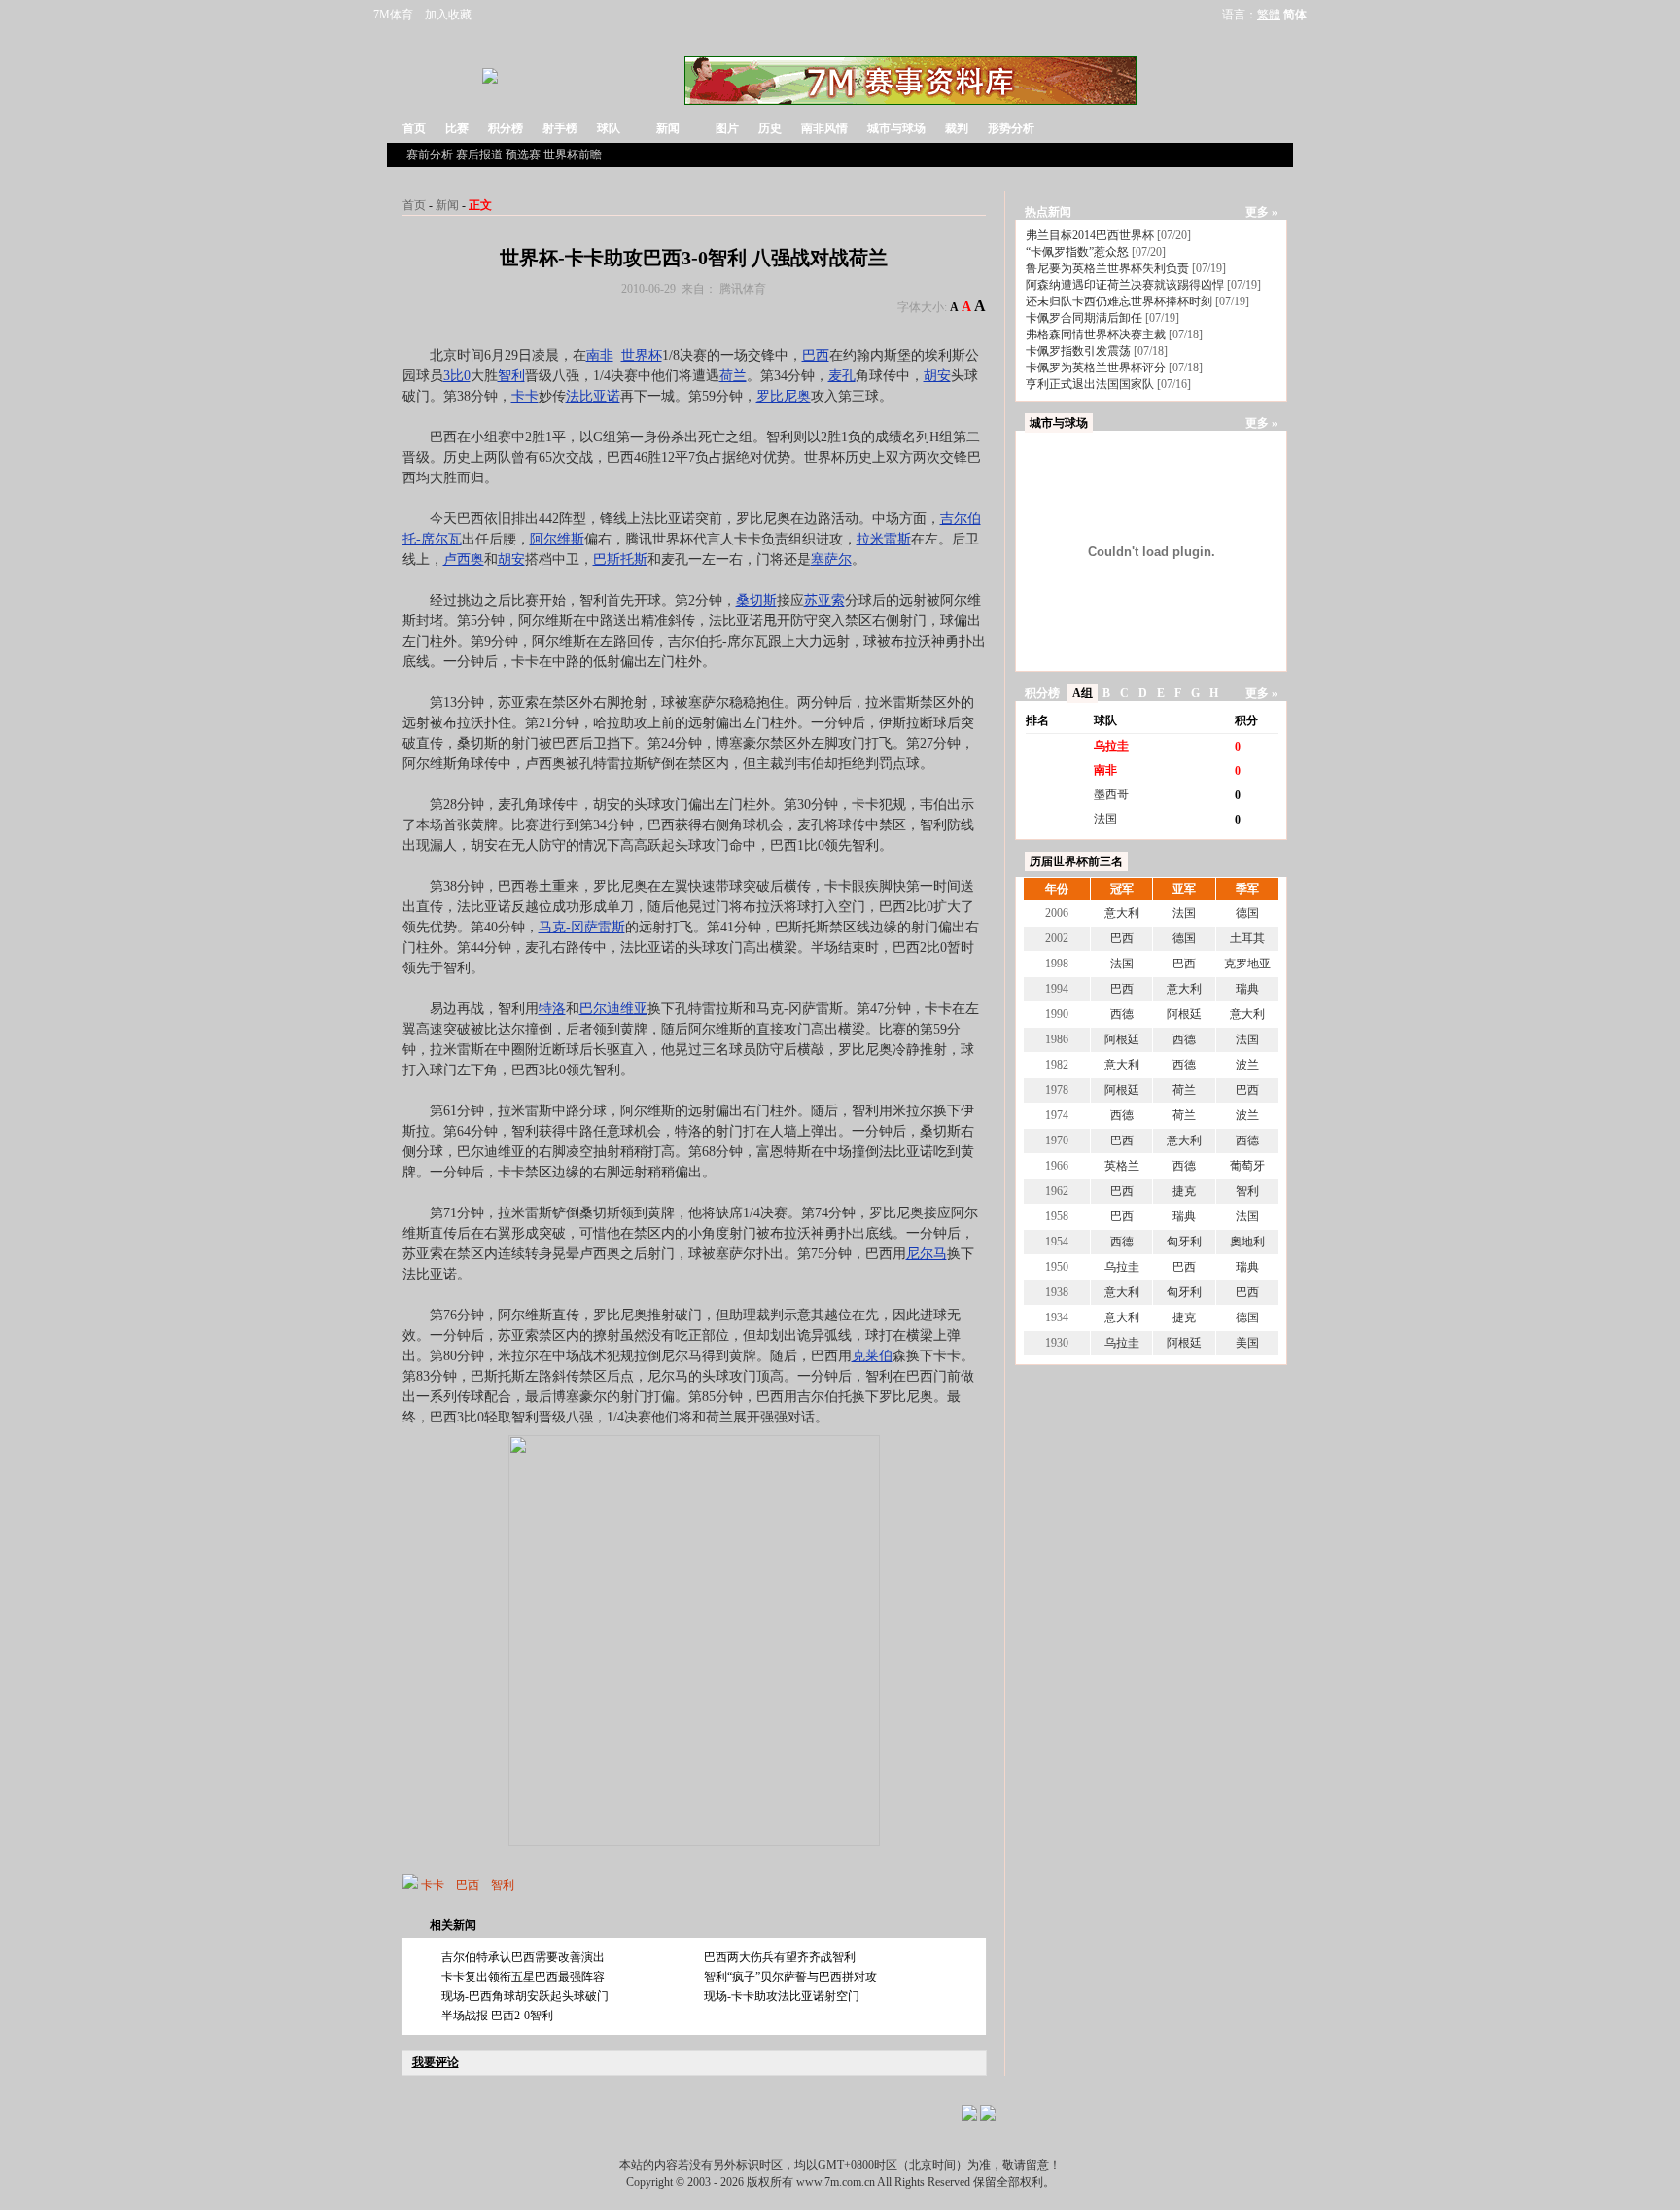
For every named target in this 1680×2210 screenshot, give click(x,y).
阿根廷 (1184, 1014)
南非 (600, 355)
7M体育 (393, 15)
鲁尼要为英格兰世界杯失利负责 (1107, 268)
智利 (511, 376)
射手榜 (560, 128)
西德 (1122, 1014)
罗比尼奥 (784, 396)
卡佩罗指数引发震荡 (1078, 351)
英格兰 (1122, 1166)
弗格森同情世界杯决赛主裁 (1096, 334)
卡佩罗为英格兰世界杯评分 (1096, 368)
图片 (727, 128)
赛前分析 (430, 155)
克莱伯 (872, 1356)
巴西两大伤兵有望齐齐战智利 (780, 1957)
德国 (1247, 913)
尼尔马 (927, 1254)
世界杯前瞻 (573, 155)
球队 (609, 128)
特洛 (552, 1009)
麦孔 (842, 376)
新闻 (668, 128)
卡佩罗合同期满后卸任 (1084, 318)
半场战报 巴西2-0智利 (497, 2016)
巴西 (816, 355)
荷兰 (733, 376)
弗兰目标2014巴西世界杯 (1090, 235)
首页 (414, 128)
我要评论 (436, 2062)
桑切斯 (756, 600)
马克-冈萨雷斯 (582, 927)
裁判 (957, 128)
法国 (1105, 819)
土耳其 (1247, 938)
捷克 (1184, 1191)
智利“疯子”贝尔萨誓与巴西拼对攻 (790, 1977)
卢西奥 (464, 560)
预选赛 (523, 155)
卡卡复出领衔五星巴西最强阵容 (523, 1977)
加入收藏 (448, 15)
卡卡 (525, 396)
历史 (770, 128)
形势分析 (1011, 128)
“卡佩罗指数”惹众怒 (1077, 252)
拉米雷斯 (884, 539)
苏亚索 (824, 600)
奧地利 (1247, 1242)
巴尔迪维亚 (613, 1009)
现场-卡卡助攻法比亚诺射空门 (782, 1996)
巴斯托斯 (620, 560)
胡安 (937, 376)
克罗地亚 (1247, 964)
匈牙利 (1184, 1242)
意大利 (1122, 913)
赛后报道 (479, 155)
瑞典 (1247, 989)
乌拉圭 (1111, 746)
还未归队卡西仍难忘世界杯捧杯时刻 (1119, 301)
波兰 (1247, 1065)
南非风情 (824, 128)
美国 (1247, 1343)
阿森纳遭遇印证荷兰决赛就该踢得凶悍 (1125, 285)
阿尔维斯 (557, 539)
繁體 (1269, 15)
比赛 (457, 128)
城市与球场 (896, 128)
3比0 (457, 376)
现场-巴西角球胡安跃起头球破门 (525, 1996)
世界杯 (642, 355)
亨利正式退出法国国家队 (1090, 384)
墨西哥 (1111, 794)
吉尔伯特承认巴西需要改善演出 (523, 1957)
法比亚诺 (593, 396)
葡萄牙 (1247, 1166)
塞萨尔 (831, 560)
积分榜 (506, 128)
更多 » (1261, 212)
